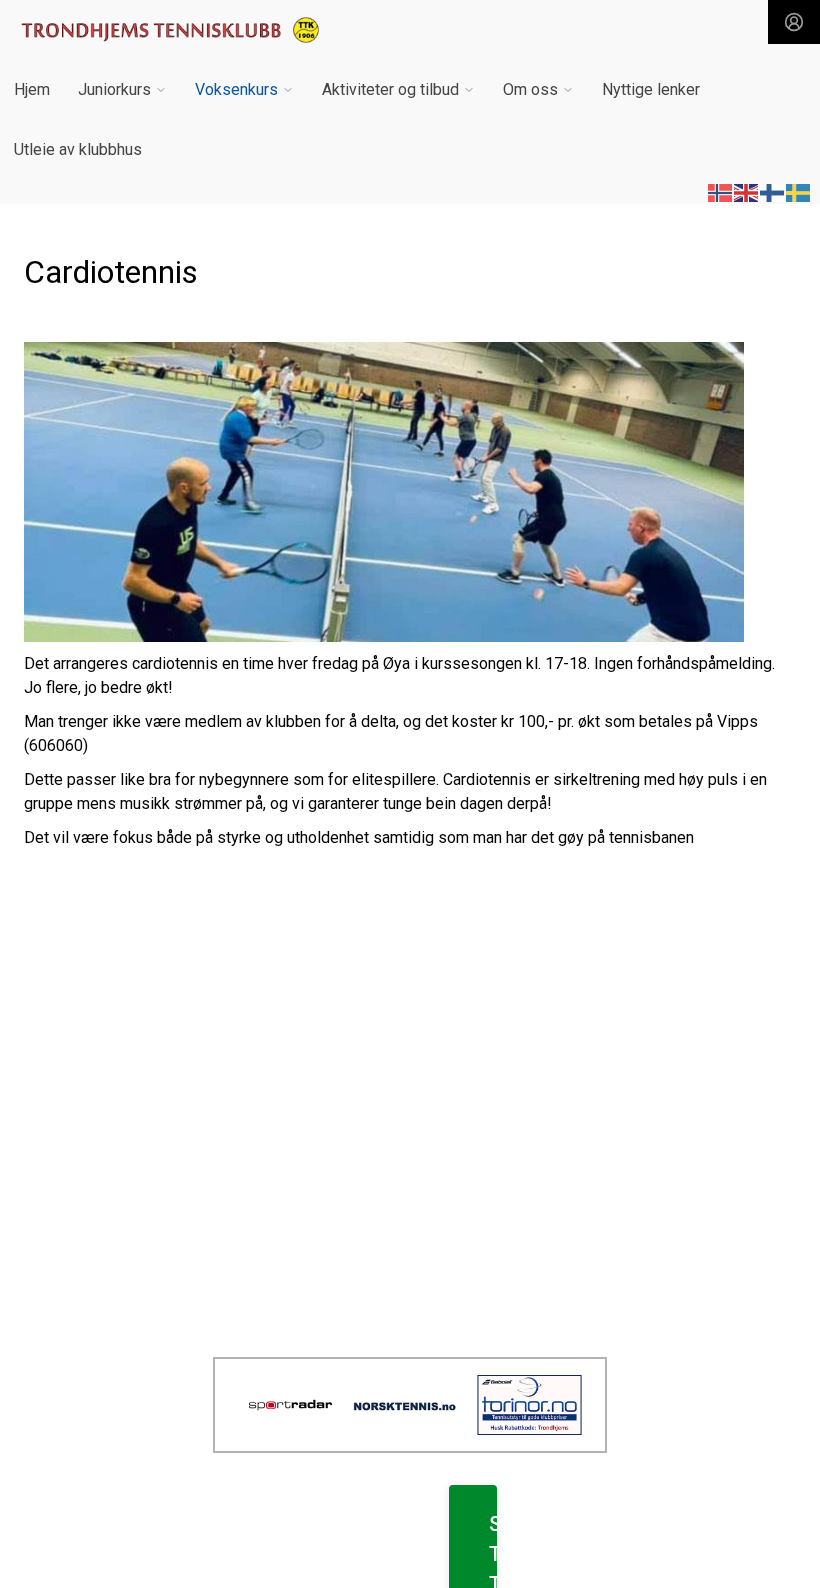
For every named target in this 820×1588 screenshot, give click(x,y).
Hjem (32, 89)
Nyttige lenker (651, 89)
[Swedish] (799, 191)
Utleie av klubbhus (78, 149)
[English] (747, 191)
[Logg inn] (794, 22)
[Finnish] (773, 191)
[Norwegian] (721, 191)
